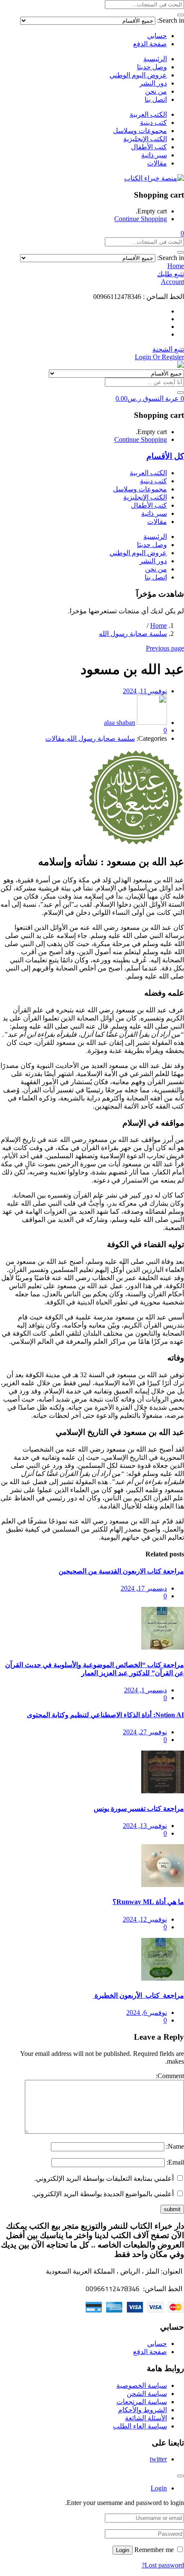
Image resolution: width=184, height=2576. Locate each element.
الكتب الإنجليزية (145, 139)
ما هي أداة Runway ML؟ (148, 1902)
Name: (175, 2146)
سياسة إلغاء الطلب (140, 2426)
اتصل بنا (156, 99)
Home (159, 626)
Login (123, 2550)
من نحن (156, 91)
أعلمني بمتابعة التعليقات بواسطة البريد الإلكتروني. (104, 2178)
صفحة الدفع (150, 44)
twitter (158, 2459)
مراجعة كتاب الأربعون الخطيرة (138, 1995)
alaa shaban (120, 723)
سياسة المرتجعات (142, 2402)
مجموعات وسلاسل (140, 131)
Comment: (170, 2076)
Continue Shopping (141, 219)
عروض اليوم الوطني (138, 75)
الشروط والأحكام (142, 2410)
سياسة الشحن (147, 2394)
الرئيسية (155, 59)
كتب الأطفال (149, 147)
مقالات (157, 163)
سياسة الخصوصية (142, 2385)
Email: (175, 2162)
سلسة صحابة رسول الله (133, 634)
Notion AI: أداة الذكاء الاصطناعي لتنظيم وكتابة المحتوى (105, 1715)
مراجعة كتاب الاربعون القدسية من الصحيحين (121, 1571)
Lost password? (163, 2565)
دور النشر (153, 83)
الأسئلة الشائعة (146, 2418)
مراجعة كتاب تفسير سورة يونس (139, 1809)
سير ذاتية (154, 155)
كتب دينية (153, 123)
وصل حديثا (152, 67)
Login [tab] (159, 2488)
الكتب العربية (148, 114)
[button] (182, 233)
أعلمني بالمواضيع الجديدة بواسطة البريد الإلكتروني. (103, 2194)
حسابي (157, 36)
